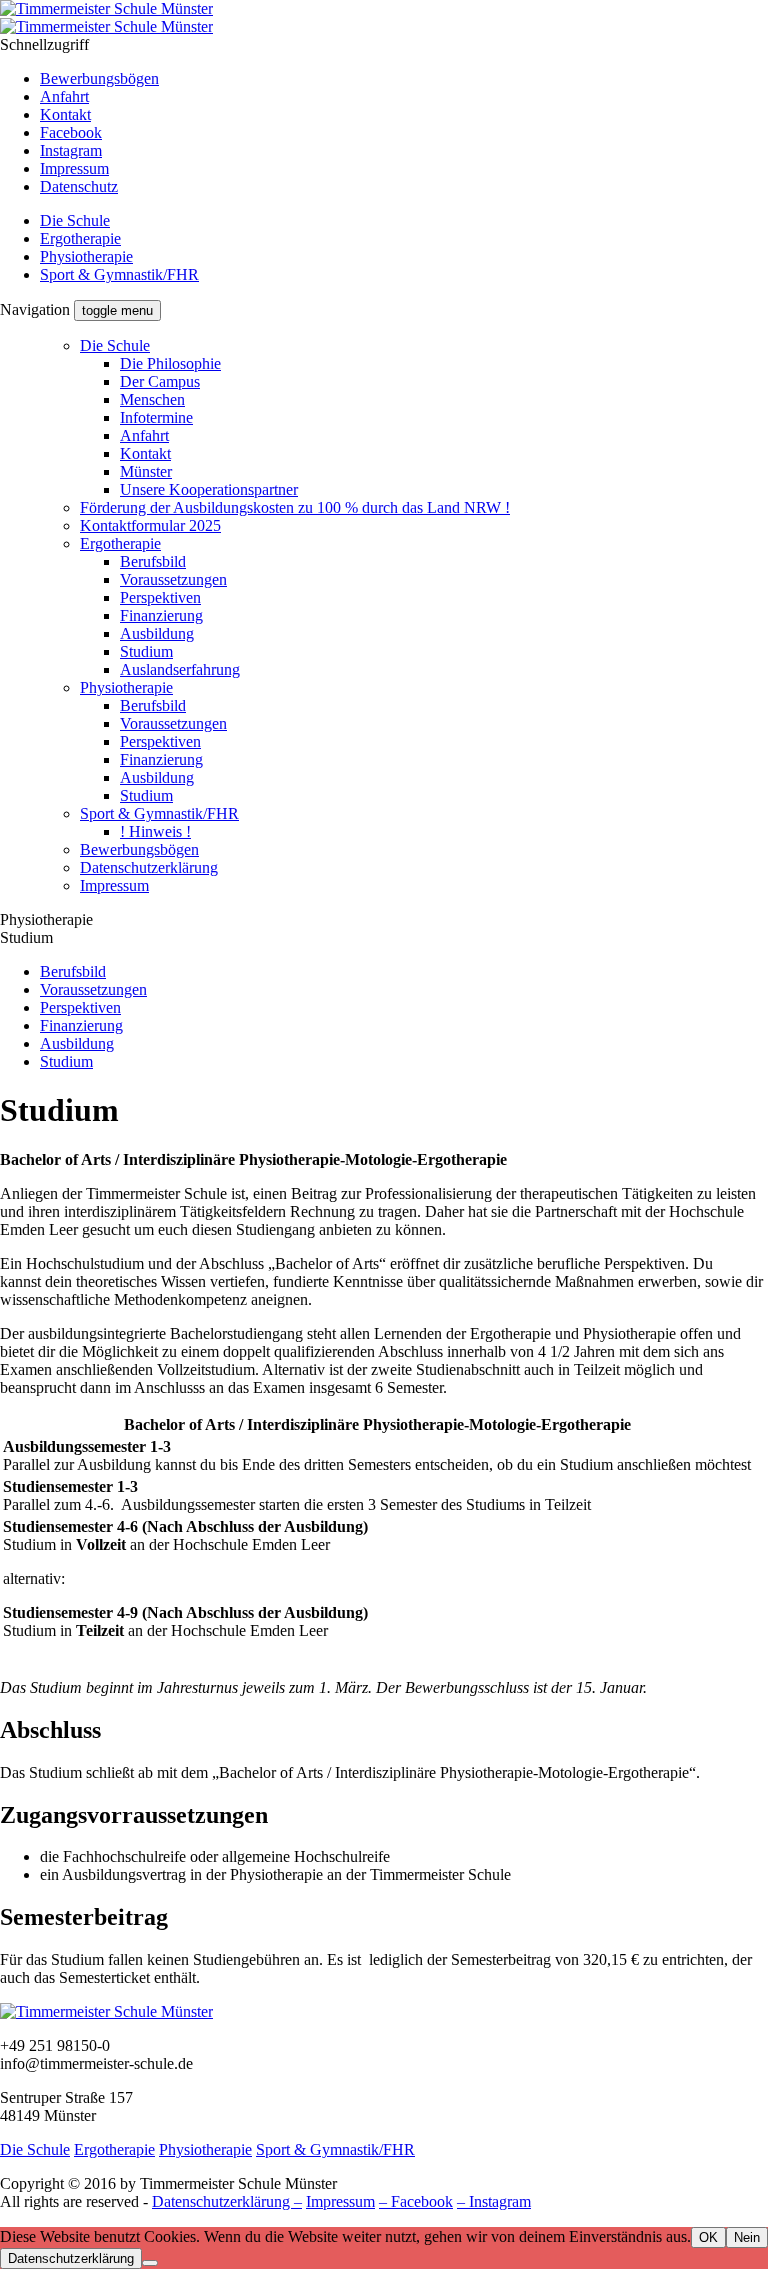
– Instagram (494, 2201)
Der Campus (160, 381)
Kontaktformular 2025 (150, 525)
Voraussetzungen (173, 579)
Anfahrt (64, 96)
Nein (747, 2237)
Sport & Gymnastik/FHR (119, 274)
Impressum (74, 168)
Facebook (71, 132)
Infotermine (156, 417)
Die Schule (75, 220)
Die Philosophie (170, 363)
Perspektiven (160, 597)
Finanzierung (161, 615)
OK (708, 2237)
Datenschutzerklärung (149, 867)
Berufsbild (153, 561)
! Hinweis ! (155, 831)
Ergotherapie (80, 238)
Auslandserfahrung (180, 669)
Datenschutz (79, 186)
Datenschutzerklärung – (227, 2201)
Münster (146, 471)
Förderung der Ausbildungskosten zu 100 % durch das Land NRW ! (295, 507)
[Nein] (150, 2263)
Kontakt (65, 114)
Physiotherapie (86, 256)
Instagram (71, 150)
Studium (146, 651)
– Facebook (416, 2201)
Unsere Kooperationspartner (209, 489)
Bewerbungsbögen (99, 78)
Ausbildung (157, 633)
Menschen (152, 399)
